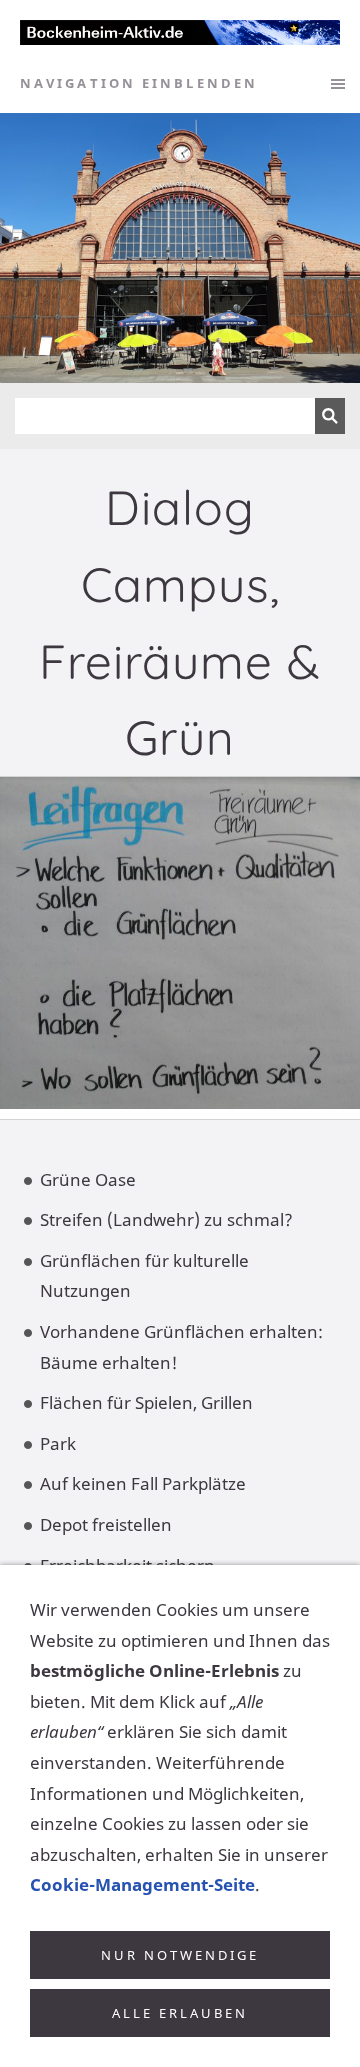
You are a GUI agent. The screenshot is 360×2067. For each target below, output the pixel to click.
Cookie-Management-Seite (142, 1884)
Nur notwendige (180, 1955)
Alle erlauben (180, 2013)
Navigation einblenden (139, 83)
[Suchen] (330, 416)
